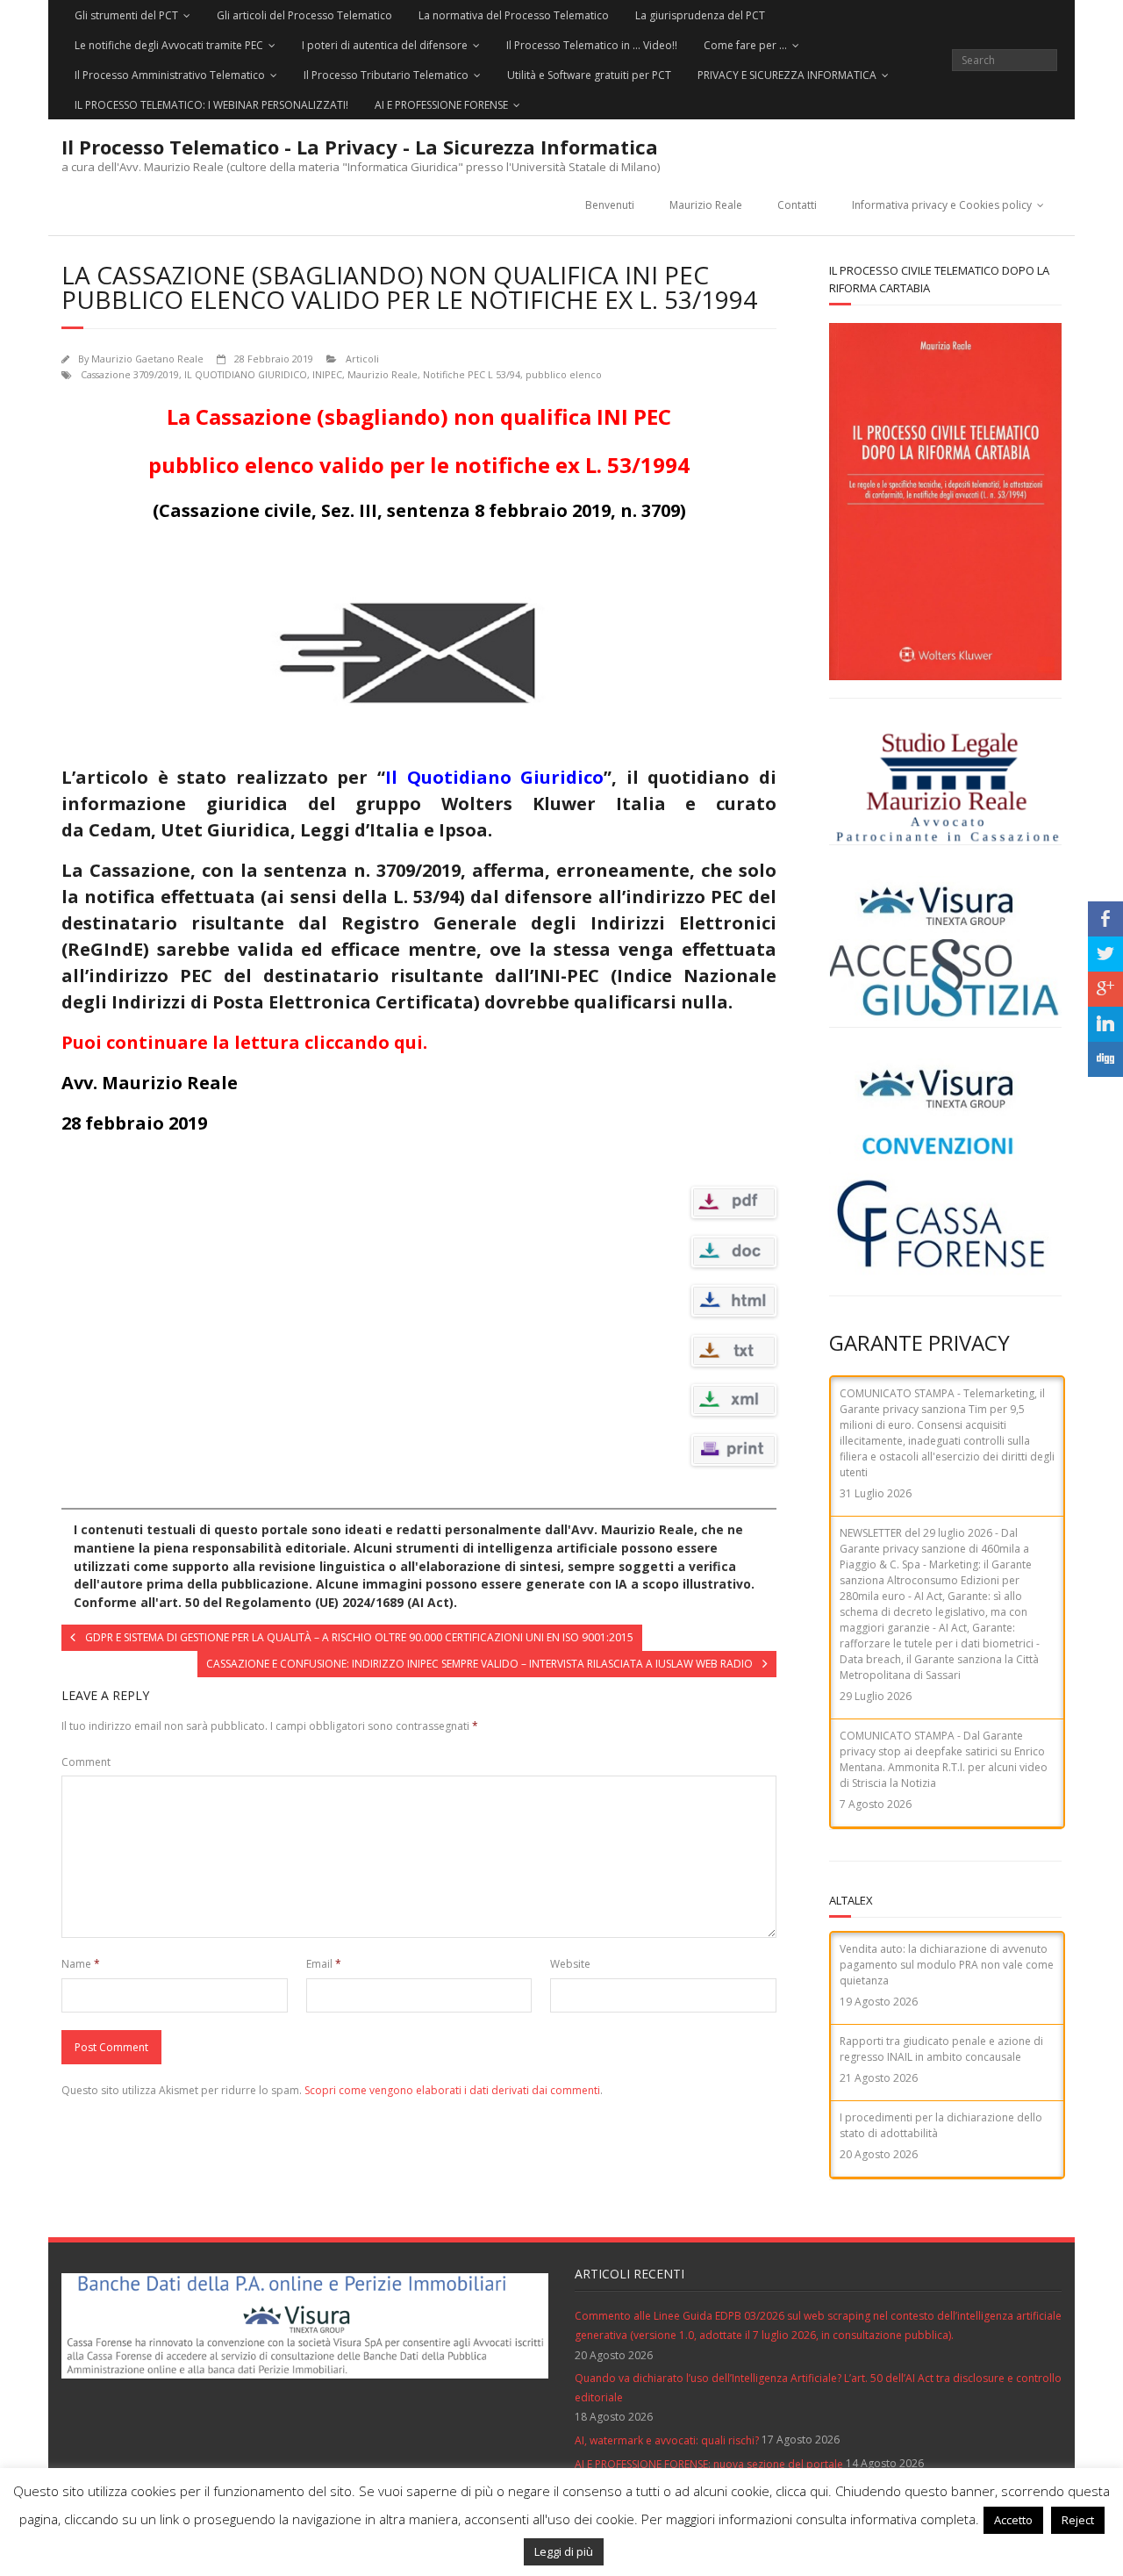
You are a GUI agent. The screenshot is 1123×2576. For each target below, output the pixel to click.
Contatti (797, 205)
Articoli (362, 359)
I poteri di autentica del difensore (385, 45)
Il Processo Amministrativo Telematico (170, 75)
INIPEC (327, 374)
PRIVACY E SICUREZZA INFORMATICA (787, 75)
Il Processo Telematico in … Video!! (592, 45)
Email (324, 1964)
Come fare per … (745, 45)
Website (570, 1964)
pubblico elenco (564, 374)
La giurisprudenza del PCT (700, 15)
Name (81, 1964)
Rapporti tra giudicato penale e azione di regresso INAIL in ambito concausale (941, 2049)
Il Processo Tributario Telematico (386, 75)
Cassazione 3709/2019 (130, 374)
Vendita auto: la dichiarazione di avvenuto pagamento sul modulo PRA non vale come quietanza (947, 1965)
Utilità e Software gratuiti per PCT (589, 75)
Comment (86, 1762)
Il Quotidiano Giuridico (494, 777)
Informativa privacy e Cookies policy (942, 205)
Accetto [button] (1013, 2520)
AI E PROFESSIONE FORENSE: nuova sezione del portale (709, 2464)
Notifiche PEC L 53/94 (472, 374)
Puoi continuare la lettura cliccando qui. (244, 1042)
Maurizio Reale (706, 205)
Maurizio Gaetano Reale (147, 359)
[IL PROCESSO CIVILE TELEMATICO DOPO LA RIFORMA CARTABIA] (945, 502)
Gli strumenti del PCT (126, 15)
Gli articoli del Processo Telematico (304, 15)
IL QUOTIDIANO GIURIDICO (246, 374)
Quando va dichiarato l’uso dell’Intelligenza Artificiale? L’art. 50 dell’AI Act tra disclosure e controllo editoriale (818, 2388)
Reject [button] (1078, 2520)
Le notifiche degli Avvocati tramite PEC (169, 45)
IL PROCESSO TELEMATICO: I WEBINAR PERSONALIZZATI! (211, 105)
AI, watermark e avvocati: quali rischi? (667, 2440)
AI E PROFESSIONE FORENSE (441, 105)
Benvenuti (610, 205)
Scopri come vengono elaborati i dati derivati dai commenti (452, 2090)
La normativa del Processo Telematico (514, 15)
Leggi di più (564, 2551)
